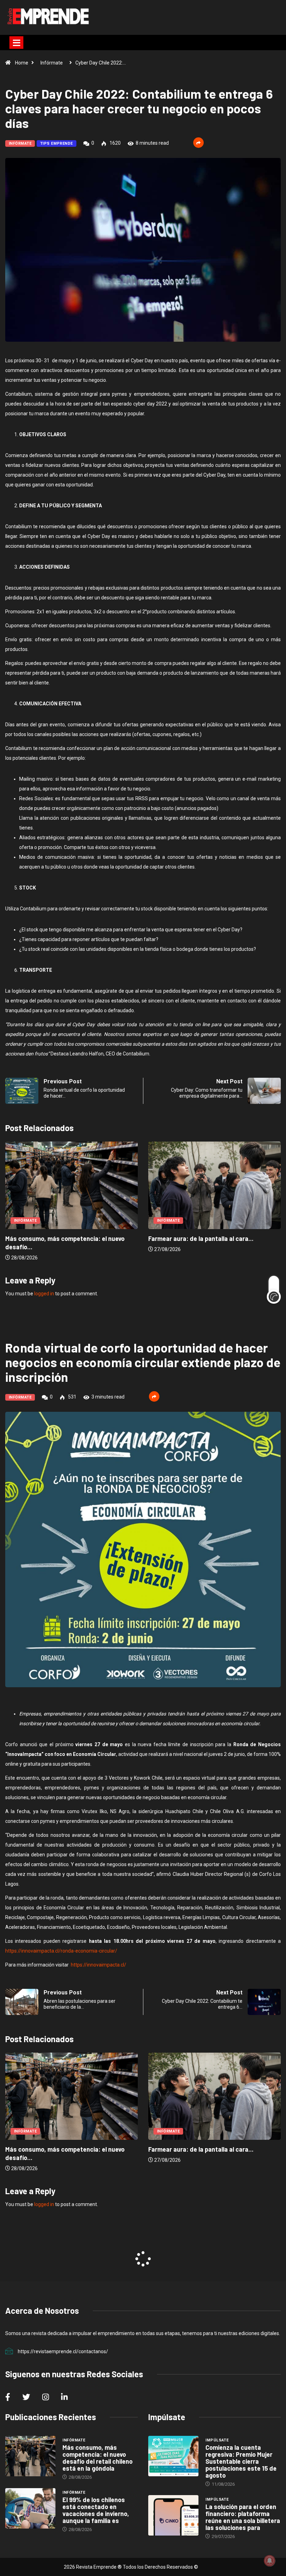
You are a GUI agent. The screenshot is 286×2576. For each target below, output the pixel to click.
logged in (44, 1294)
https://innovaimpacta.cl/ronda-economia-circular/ (61, 1951)
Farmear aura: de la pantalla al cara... (60, 1238)
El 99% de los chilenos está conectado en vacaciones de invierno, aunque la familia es (96, 2510)
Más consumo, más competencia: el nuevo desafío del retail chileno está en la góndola (97, 2458)
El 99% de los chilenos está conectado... (208, 1238)
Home (22, 63)
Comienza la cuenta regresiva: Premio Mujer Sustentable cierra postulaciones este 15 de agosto (241, 2461)
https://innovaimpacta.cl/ (99, 1965)
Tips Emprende (57, 143)
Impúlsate (217, 2440)
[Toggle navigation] (16, 43)
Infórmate (52, 63)
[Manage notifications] (270, 2561)
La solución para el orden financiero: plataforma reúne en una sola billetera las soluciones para (243, 2517)
